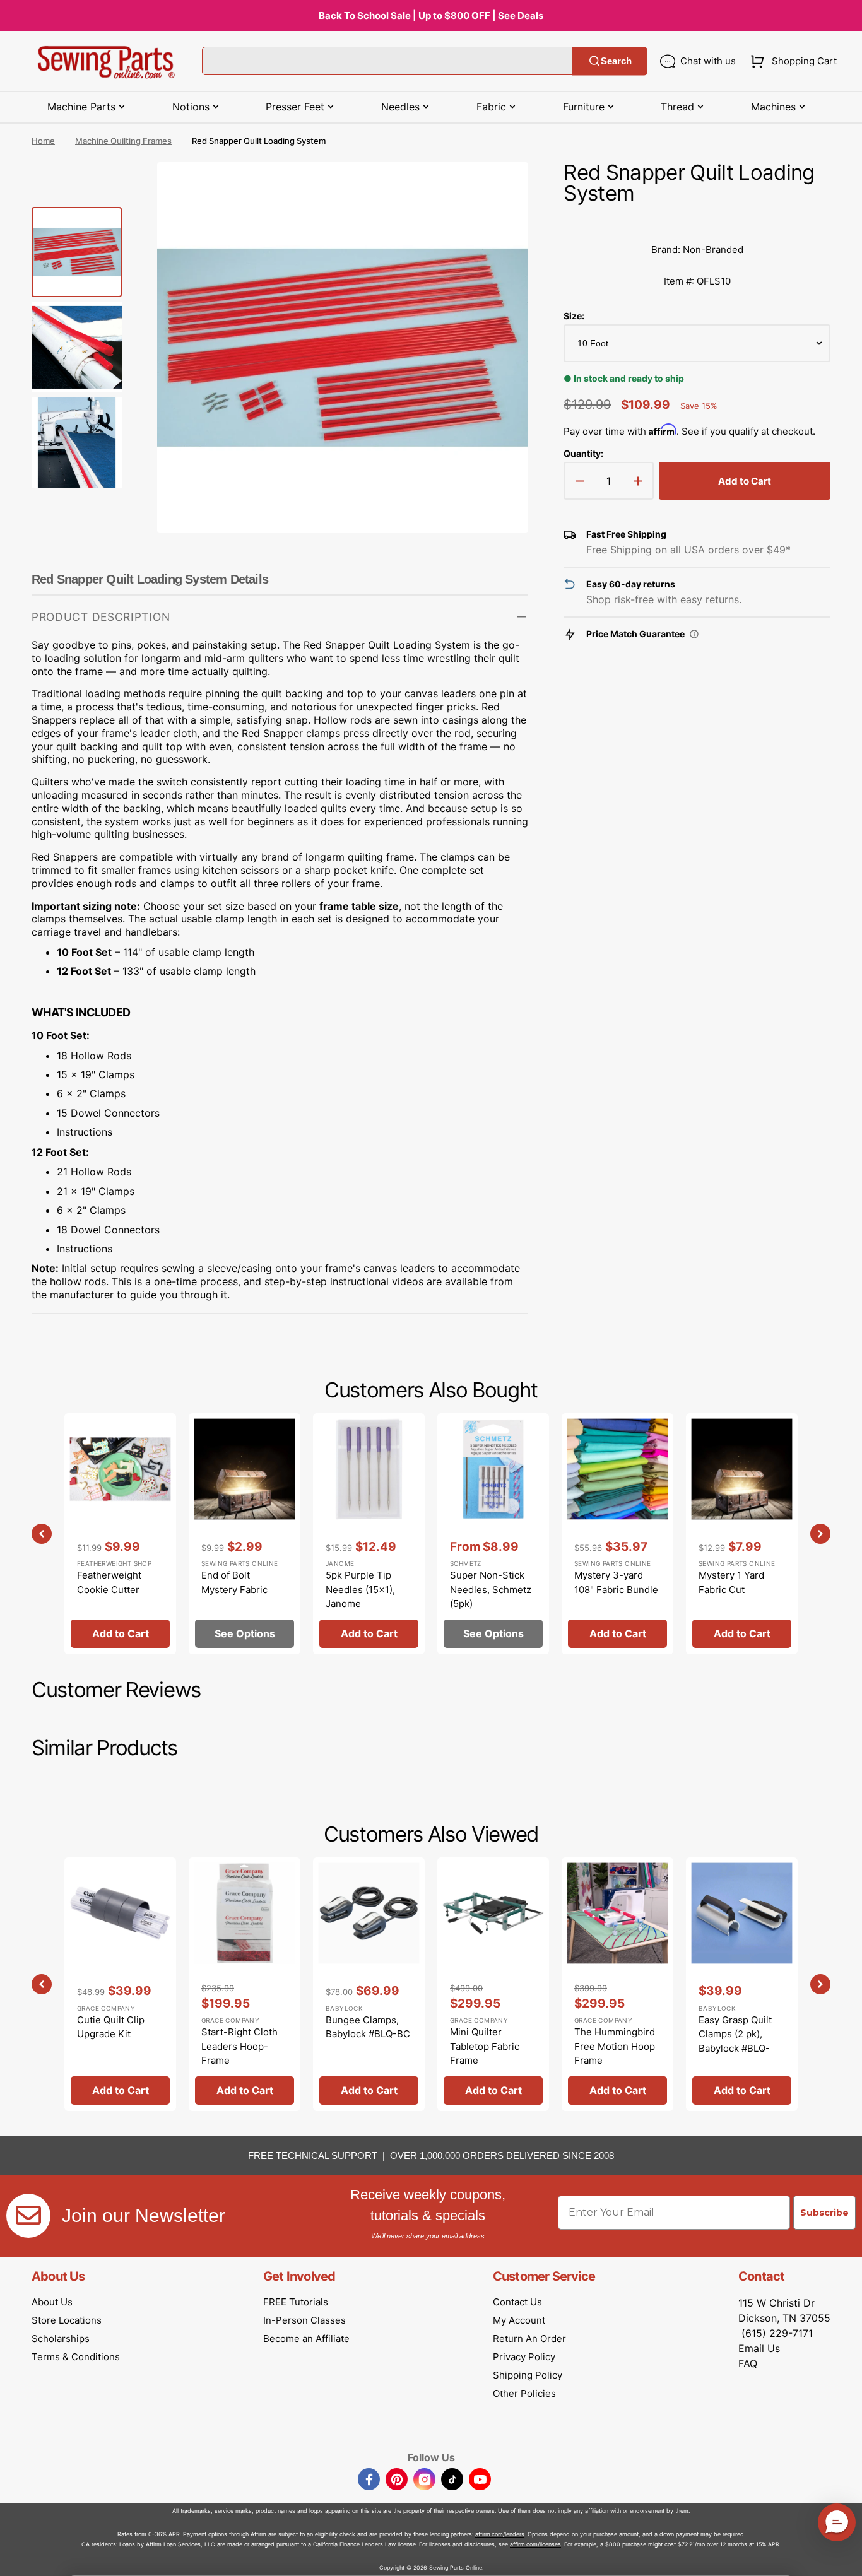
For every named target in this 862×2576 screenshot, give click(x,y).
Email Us (759, 2348)
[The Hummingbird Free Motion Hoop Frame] (617, 1984)
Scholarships (61, 2338)
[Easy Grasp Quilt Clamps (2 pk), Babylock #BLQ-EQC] (742, 1984)
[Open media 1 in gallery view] (500, 191)
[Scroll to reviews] (697, 221)
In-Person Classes (304, 2320)
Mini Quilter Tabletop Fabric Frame (485, 2046)
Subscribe (824, 2213)
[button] (791, 61)
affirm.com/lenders (500, 2534)
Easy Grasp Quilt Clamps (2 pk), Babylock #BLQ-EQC (735, 2041)
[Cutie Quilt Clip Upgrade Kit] (120, 1984)
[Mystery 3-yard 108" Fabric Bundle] (617, 1534)
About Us (52, 2302)
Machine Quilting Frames (123, 141)
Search (616, 61)
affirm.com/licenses (535, 2544)
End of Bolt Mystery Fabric (234, 1582)
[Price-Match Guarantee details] (694, 634)
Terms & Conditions (76, 2357)
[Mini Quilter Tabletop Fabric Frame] (493, 1984)
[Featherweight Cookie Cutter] (120, 1534)
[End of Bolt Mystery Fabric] (245, 1534)
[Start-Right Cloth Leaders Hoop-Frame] (245, 1984)
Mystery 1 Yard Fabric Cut (731, 1582)
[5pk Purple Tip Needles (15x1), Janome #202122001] (369, 1534)
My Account (519, 2320)
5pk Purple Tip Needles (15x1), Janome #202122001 (360, 1597)
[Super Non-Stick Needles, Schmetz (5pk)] (493, 1534)
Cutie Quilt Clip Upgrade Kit (111, 2027)
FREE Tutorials (296, 2302)
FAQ (748, 2363)
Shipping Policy (528, 2375)
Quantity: (583, 453)
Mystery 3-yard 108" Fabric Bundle (616, 1582)
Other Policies (524, 2393)
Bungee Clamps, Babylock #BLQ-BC (368, 2027)
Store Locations (67, 2320)
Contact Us (517, 2302)
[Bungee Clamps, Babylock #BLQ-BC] (369, 1984)
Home (43, 141)
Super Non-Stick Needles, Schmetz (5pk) (491, 1589)
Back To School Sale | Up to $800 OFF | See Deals (431, 15)
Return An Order (529, 2338)
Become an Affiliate (306, 2338)
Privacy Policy (524, 2357)
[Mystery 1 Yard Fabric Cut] (742, 1534)
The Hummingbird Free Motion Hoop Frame (615, 2046)
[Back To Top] (843, 2557)
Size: (574, 316)
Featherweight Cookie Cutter (109, 1582)
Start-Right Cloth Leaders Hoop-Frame (239, 2046)
